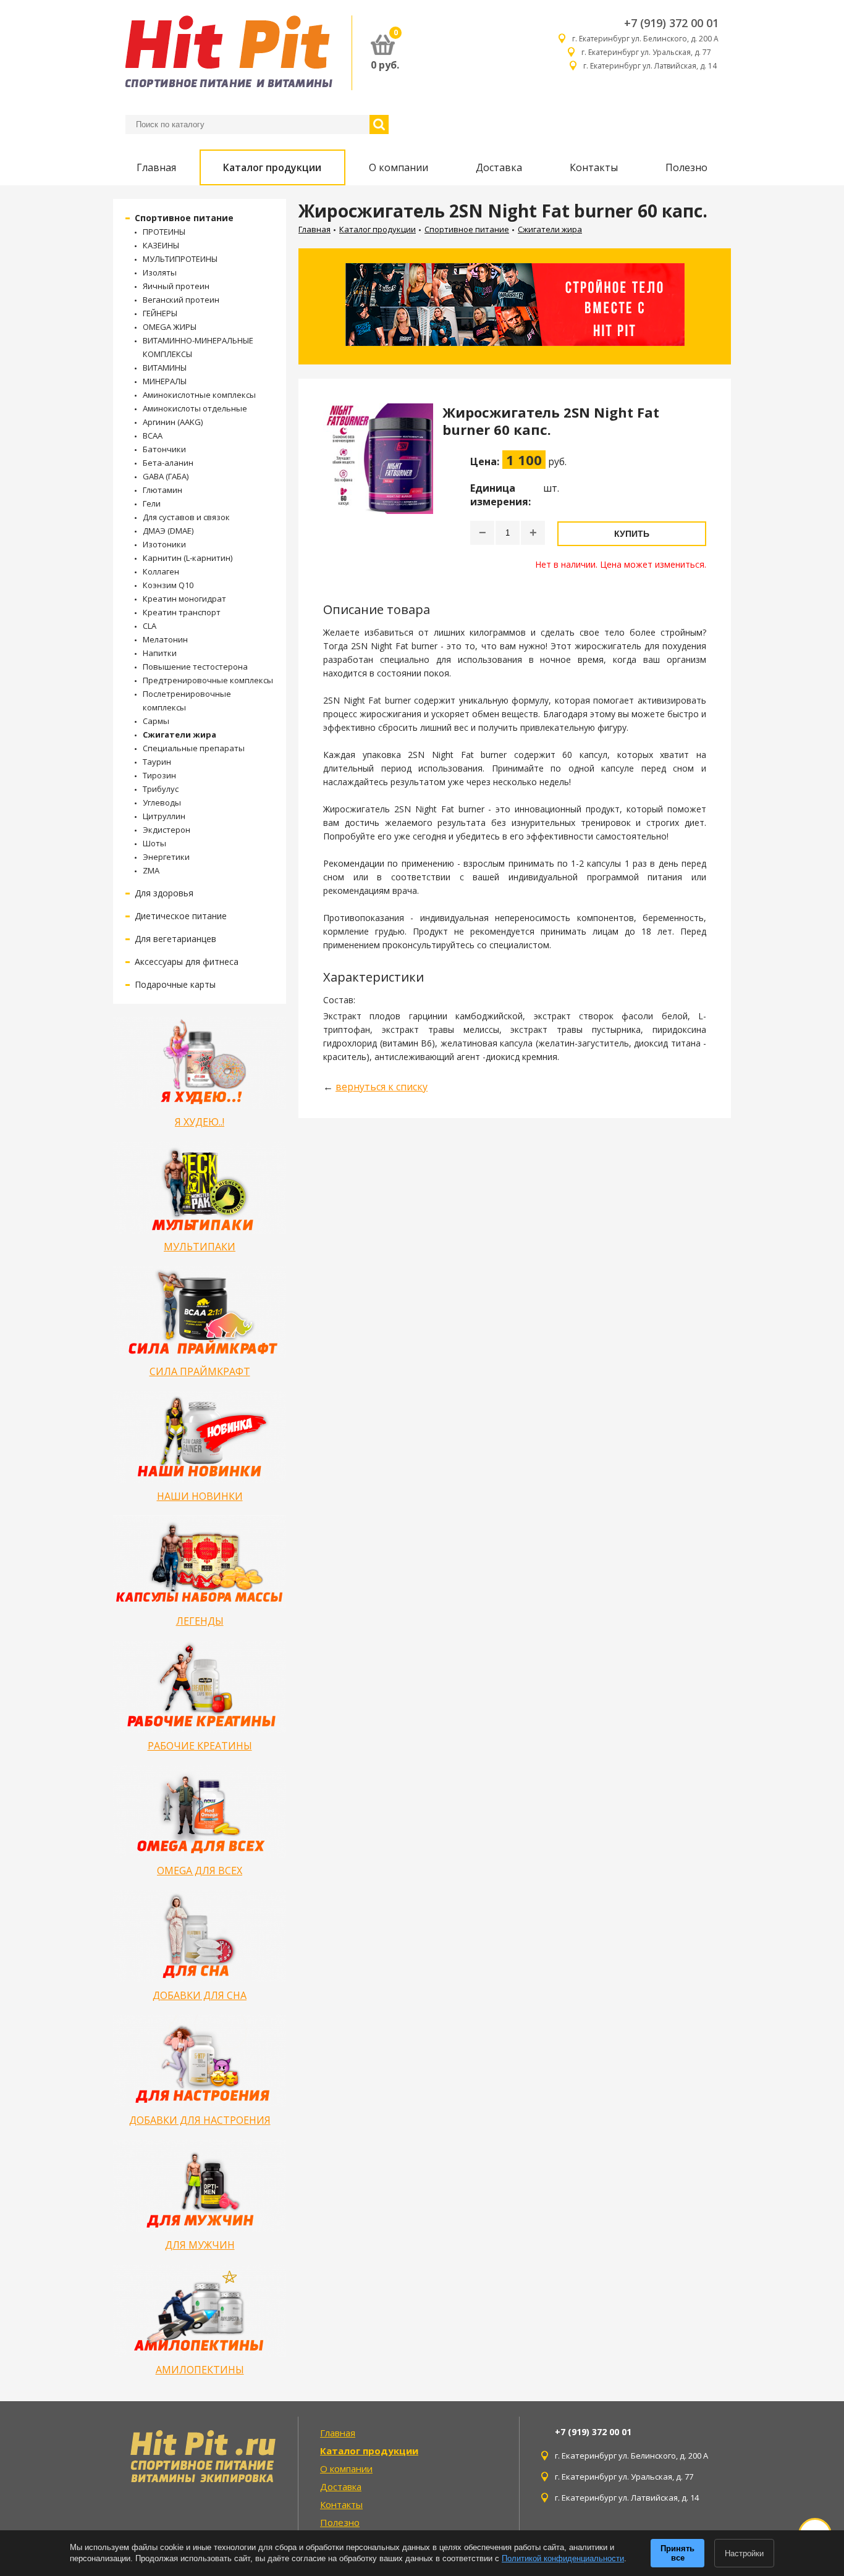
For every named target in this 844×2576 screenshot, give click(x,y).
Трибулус (161, 789)
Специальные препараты (194, 748)
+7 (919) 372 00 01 (671, 23)
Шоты (154, 843)
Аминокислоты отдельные (195, 408)
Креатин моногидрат (184, 599)
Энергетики (166, 857)
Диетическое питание (181, 916)
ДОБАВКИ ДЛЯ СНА (200, 1995)
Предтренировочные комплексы (208, 680)
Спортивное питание (184, 218)
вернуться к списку (382, 1087)
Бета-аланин (168, 463)
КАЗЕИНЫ (161, 245)
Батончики (164, 449)
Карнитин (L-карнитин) (188, 558)
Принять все (677, 2553)
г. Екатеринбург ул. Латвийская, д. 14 (651, 66)
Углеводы (162, 802)
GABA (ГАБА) (166, 476)
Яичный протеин (176, 286)
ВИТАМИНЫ (165, 368)
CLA (150, 626)
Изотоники (164, 544)
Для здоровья (164, 893)
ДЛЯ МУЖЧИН (200, 2245)
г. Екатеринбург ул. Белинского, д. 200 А (645, 39)
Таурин (157, 762)
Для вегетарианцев (175, 939)
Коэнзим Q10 (168, 585)
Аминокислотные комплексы (199, 395)
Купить (632, 534)
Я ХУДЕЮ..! (200, 1122)
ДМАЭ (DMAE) (168, 531)
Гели (152, 503)
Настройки (744, 2553)
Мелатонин (165, 639)
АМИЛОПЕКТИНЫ (200, 2370)
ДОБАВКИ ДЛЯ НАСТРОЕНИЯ (200, 2120)
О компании (399, 167)
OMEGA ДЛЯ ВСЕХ (200, 1871)
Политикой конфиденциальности (563, 2558)
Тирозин (159, 775)
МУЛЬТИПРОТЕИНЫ (180, 259)
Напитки (160, 653)
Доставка (499, 167)
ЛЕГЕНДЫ (200, 1621)
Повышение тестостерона (195, 667)
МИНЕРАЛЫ (165, 381)
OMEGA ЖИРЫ (170, 327)
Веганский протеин (181, 300)
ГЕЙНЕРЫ (160, 313)
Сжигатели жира (179, 734)
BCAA (153, 436)
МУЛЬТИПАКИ (200, 1247)
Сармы (156, 721)
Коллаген (161, 571)
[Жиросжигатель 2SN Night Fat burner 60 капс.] (378, 487)
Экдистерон (167, 830)
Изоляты (160, 272)
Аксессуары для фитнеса (187, 962)
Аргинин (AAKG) (173, 422)
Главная (156, 167)
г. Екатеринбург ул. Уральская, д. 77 (650, 52)
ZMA (151, 870)
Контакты (594, 167)
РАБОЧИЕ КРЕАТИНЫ (200, 1746)
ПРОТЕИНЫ (164, 232)
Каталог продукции (272, 167)
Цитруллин (164, 816)
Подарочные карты (175, 984)
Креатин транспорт (182, 612)
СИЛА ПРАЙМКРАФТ (200, 1371)
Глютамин (162, 490)
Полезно (686, 167)
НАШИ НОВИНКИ (200, 1496)
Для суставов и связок (186, 517)
